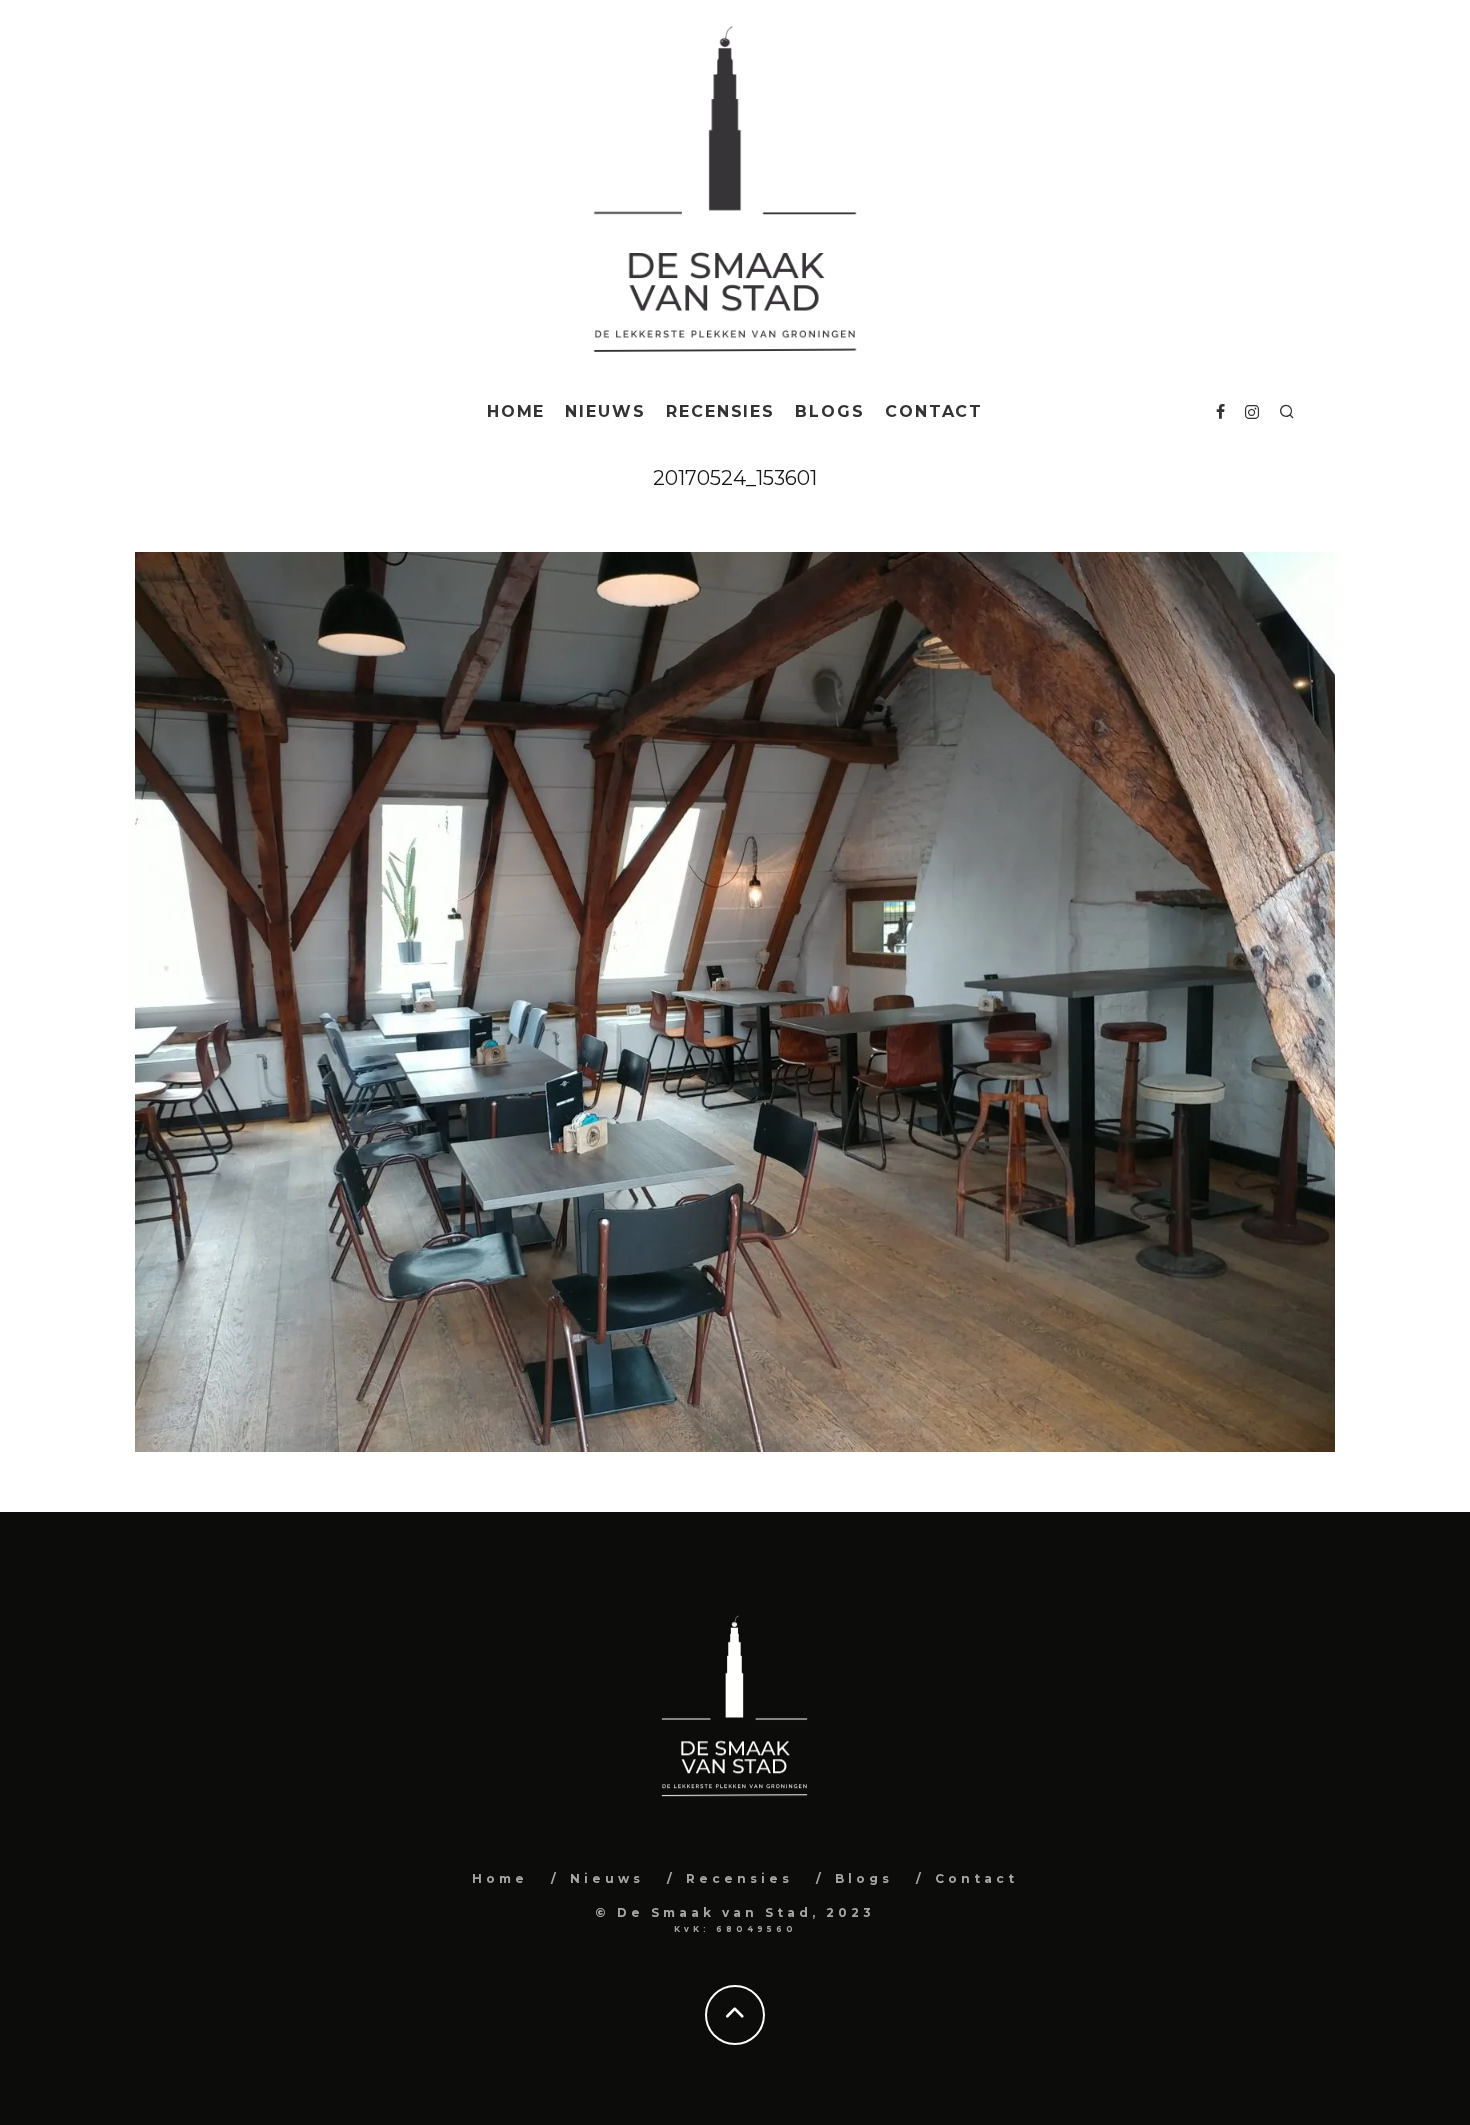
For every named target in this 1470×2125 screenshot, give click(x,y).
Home (516, 411)
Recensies (720, 411)
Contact (934, 411)
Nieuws (605, 411)
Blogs (830, 411)
